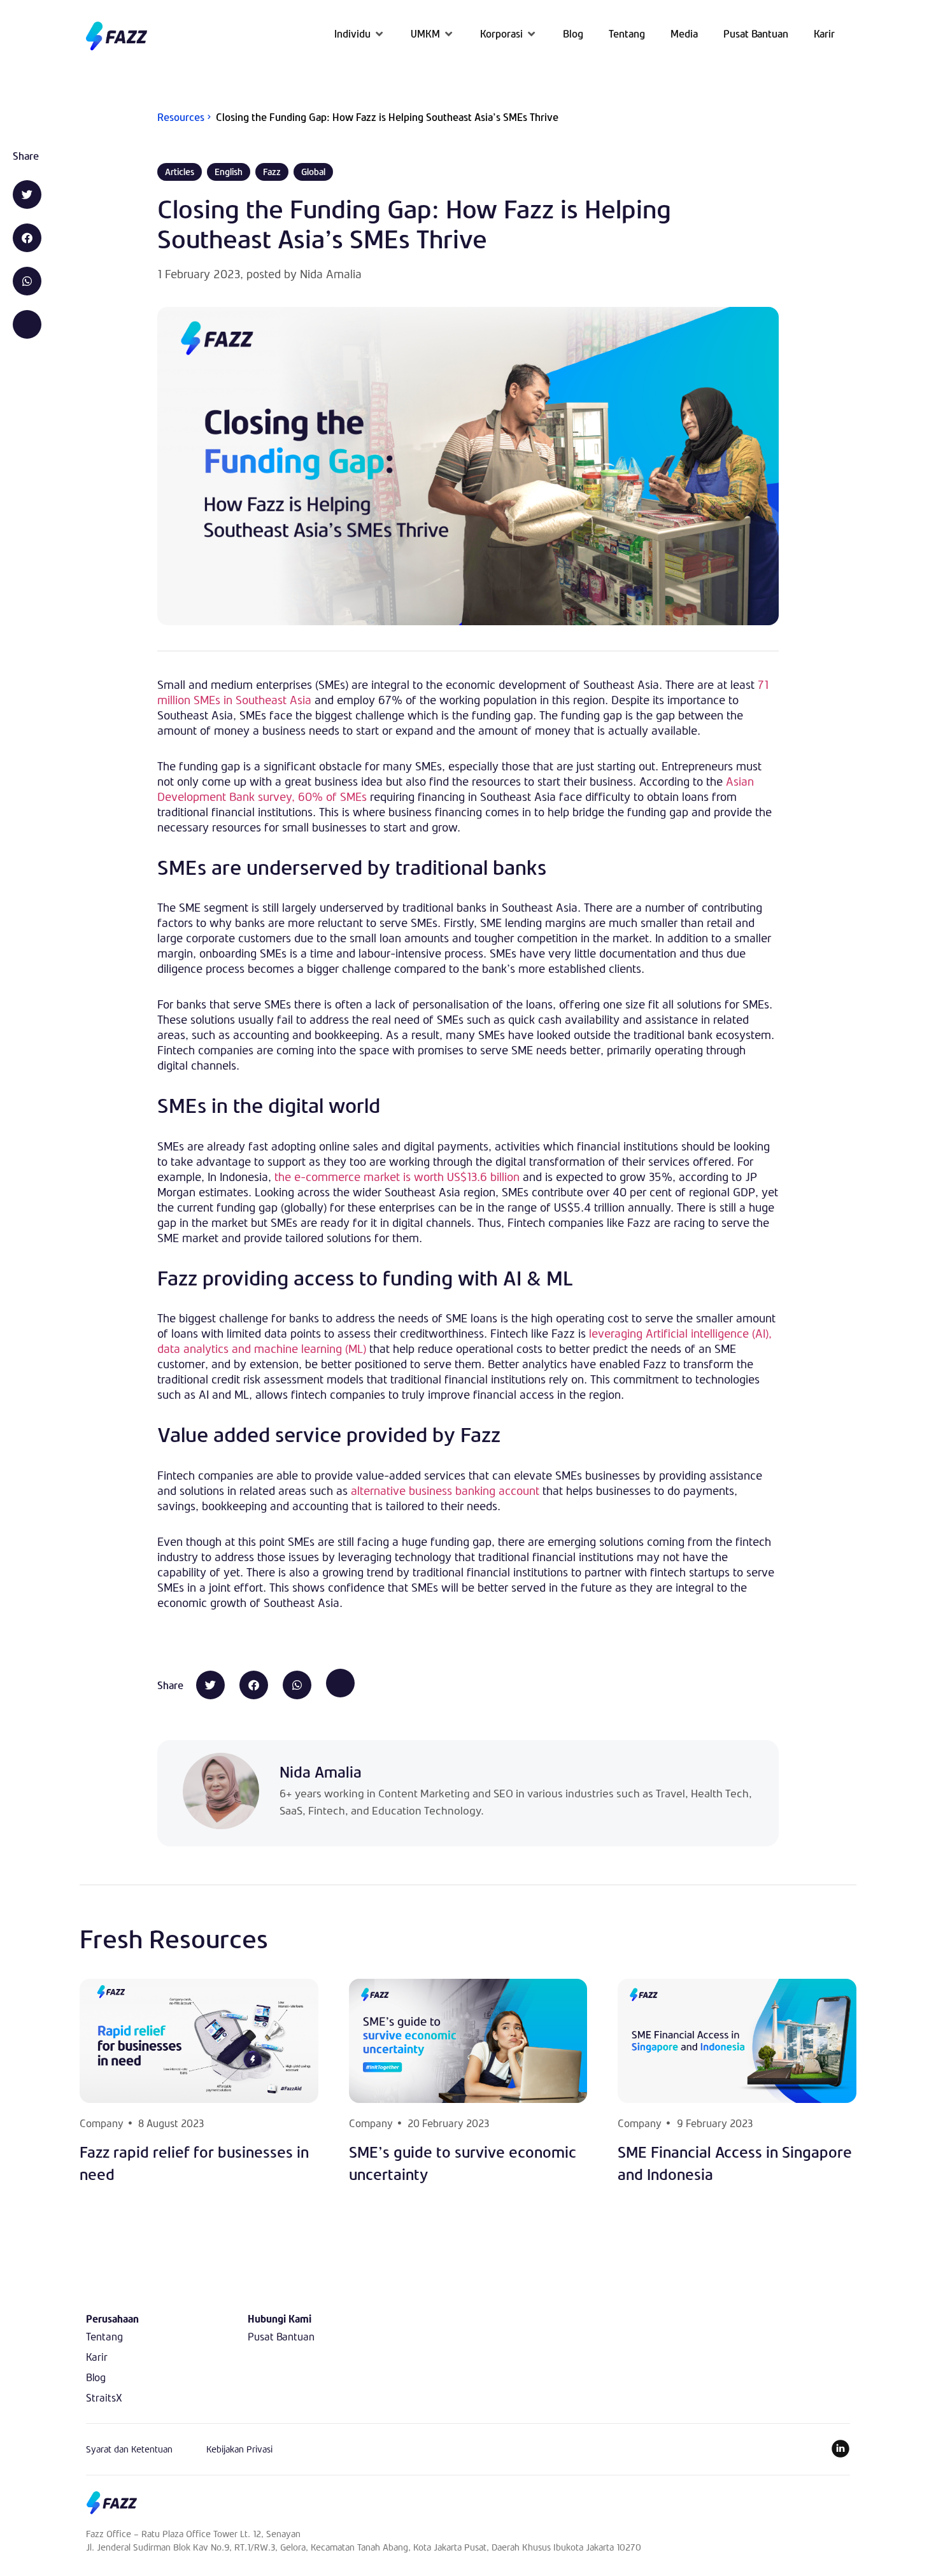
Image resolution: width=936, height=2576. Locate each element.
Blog (96, 2377)
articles (180, 172)
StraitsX (104, 2397)
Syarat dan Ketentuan (129, 2449)
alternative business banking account (445, 1490)
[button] (360, 33)
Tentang (104, 2336)
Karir (97, 2357)
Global (313, 172)
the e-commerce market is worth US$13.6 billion (397, 1177)
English (229, 172)
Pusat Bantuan (281, 2336)
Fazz (272, 172)
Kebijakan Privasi (239, 2449)
